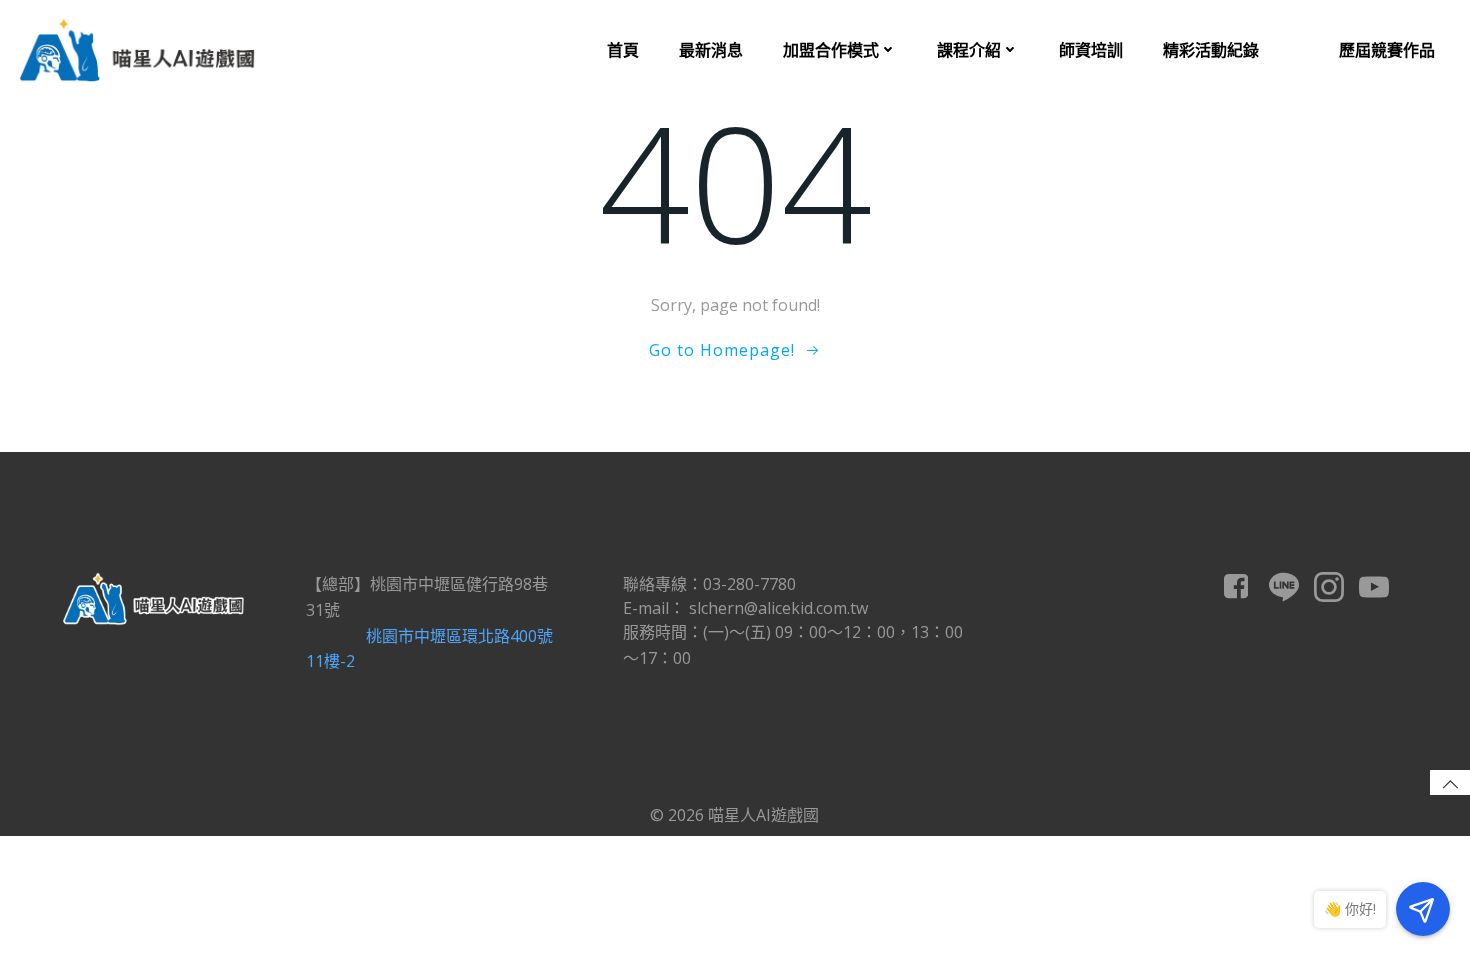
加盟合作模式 (831, 50)
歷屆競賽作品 (1387, 50)
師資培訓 (1091, 50)
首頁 (623, 50)
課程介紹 (969, 50)
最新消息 (711, 50)
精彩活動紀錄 (1211, 50)
